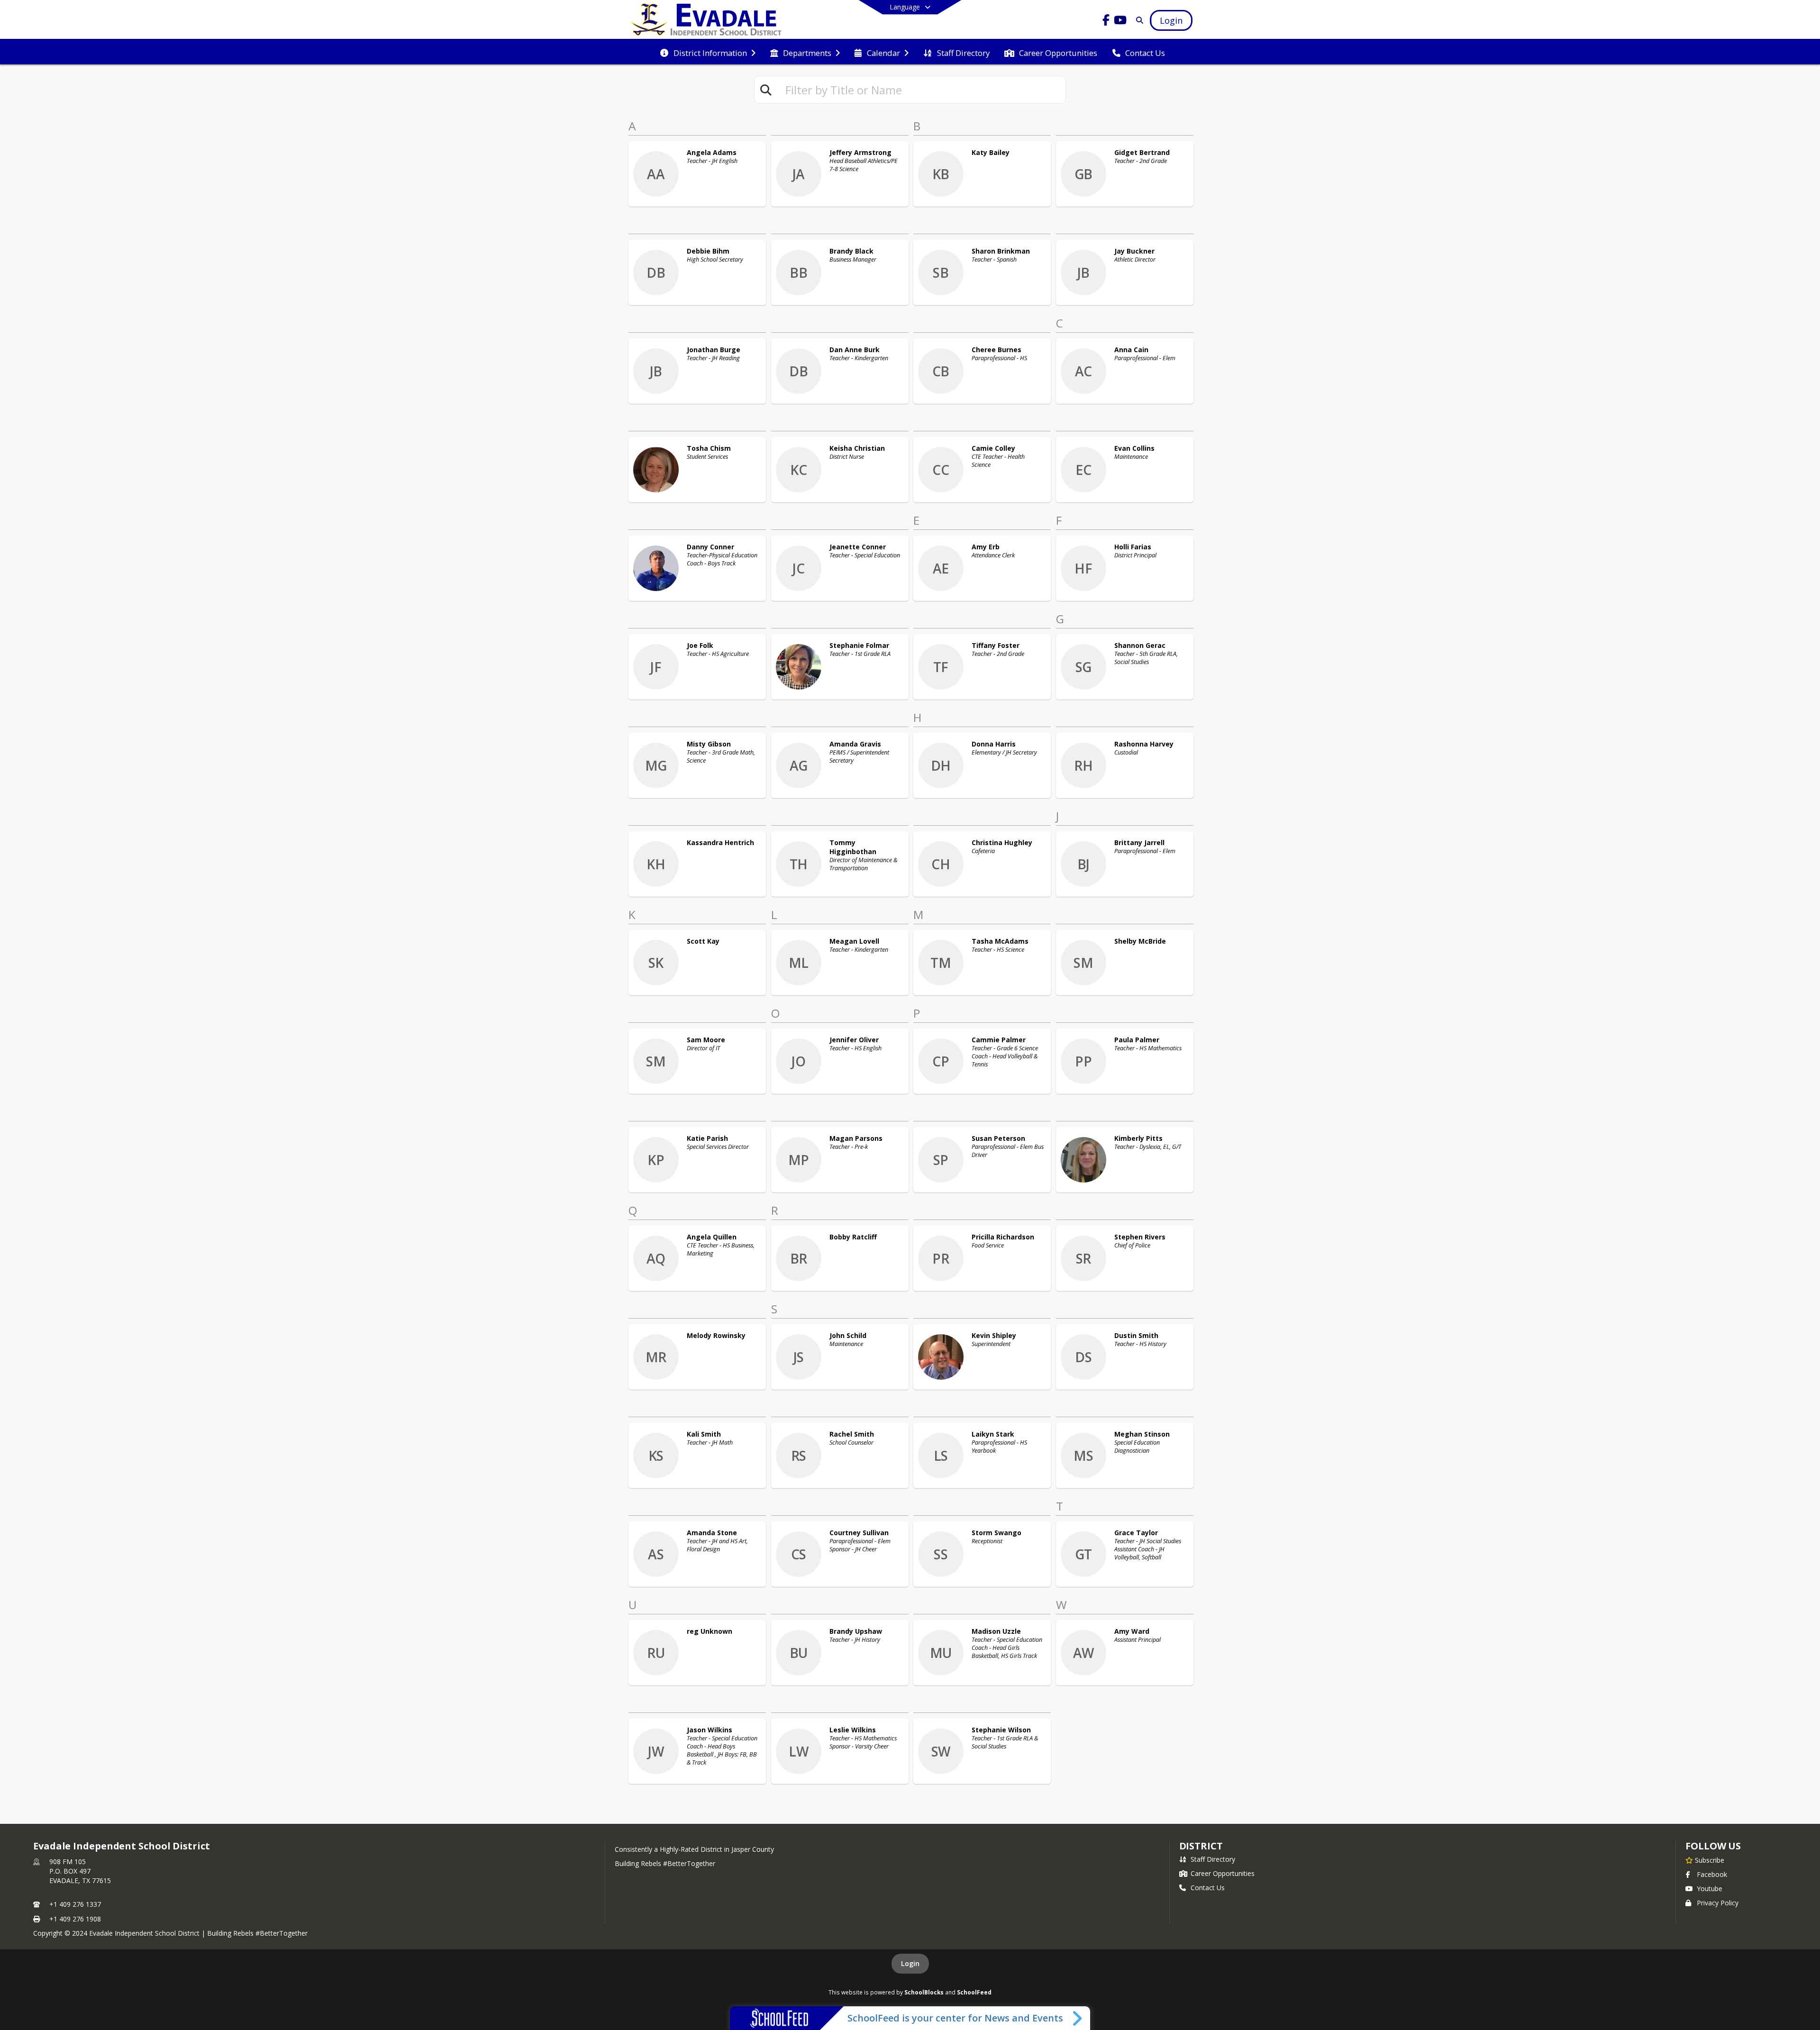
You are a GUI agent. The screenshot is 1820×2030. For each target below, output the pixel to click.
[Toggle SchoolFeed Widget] (1078, 2018)
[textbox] (921, 90)
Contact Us (1208, 1888)
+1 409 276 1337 (75, 1904)
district (1201, 1846)
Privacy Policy (1718, 1903)
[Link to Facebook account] (1106, 22)
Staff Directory (1213, 1859)
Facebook (1712, 1874)
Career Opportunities (1223, 1873)
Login (910, 1963)
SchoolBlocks (924, 1992)
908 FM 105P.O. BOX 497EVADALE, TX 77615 (80, 1871)
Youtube (1710, 1889)
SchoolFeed (974, 1992)
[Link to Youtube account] (1120, 22)
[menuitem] (708, 52)
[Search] (1138, 20)
